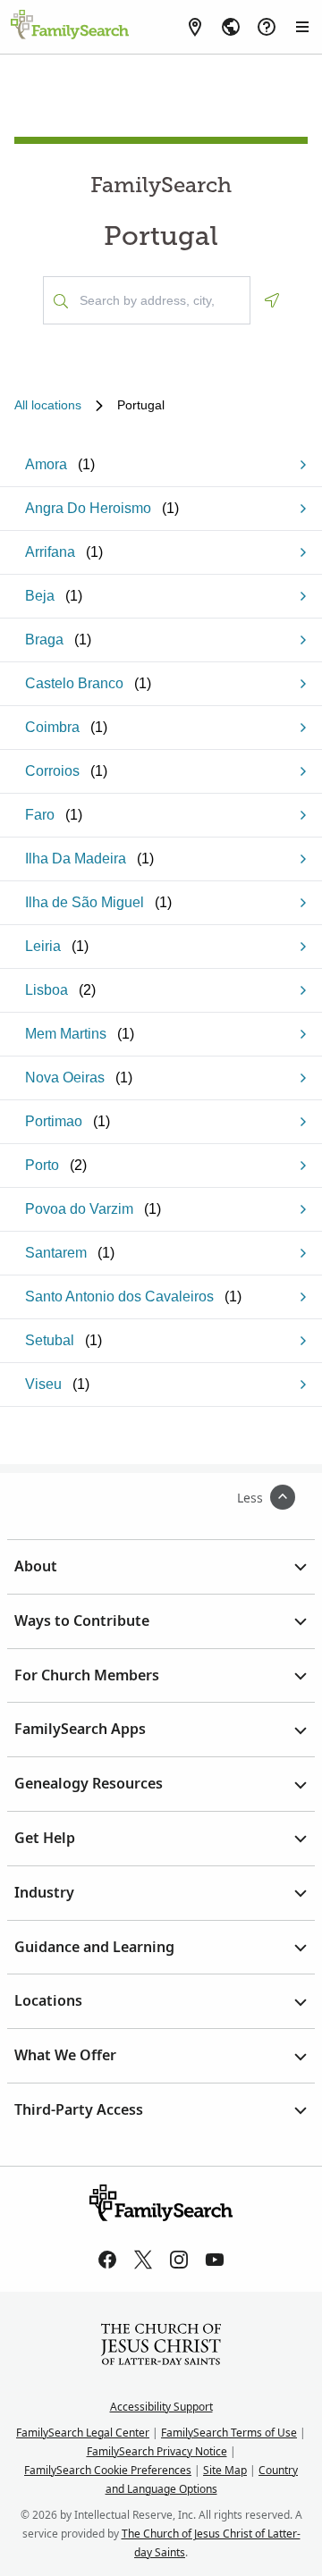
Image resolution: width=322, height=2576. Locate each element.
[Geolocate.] (272, 300)
